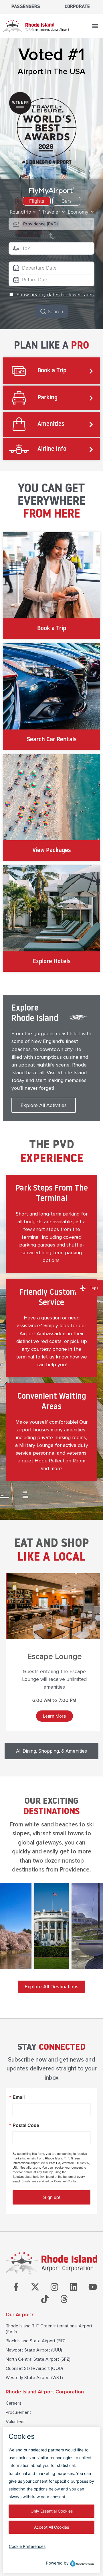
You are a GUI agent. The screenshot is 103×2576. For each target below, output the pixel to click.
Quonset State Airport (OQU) (34, 2368)
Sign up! (52, 2197)
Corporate (77, 7)
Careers (14, 2403)
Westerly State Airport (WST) (34, 2378)
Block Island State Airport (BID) (36, 2341)
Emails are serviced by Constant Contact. (50, 2181)
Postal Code (26, 2125)
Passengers (26, 7)
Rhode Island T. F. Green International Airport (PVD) (49, 2329)
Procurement (18, 2412)
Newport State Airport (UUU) (34, 2350)
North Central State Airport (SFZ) (38, 2359)
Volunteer (15, 2422)
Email (19, 2097)
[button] (95, 26)
